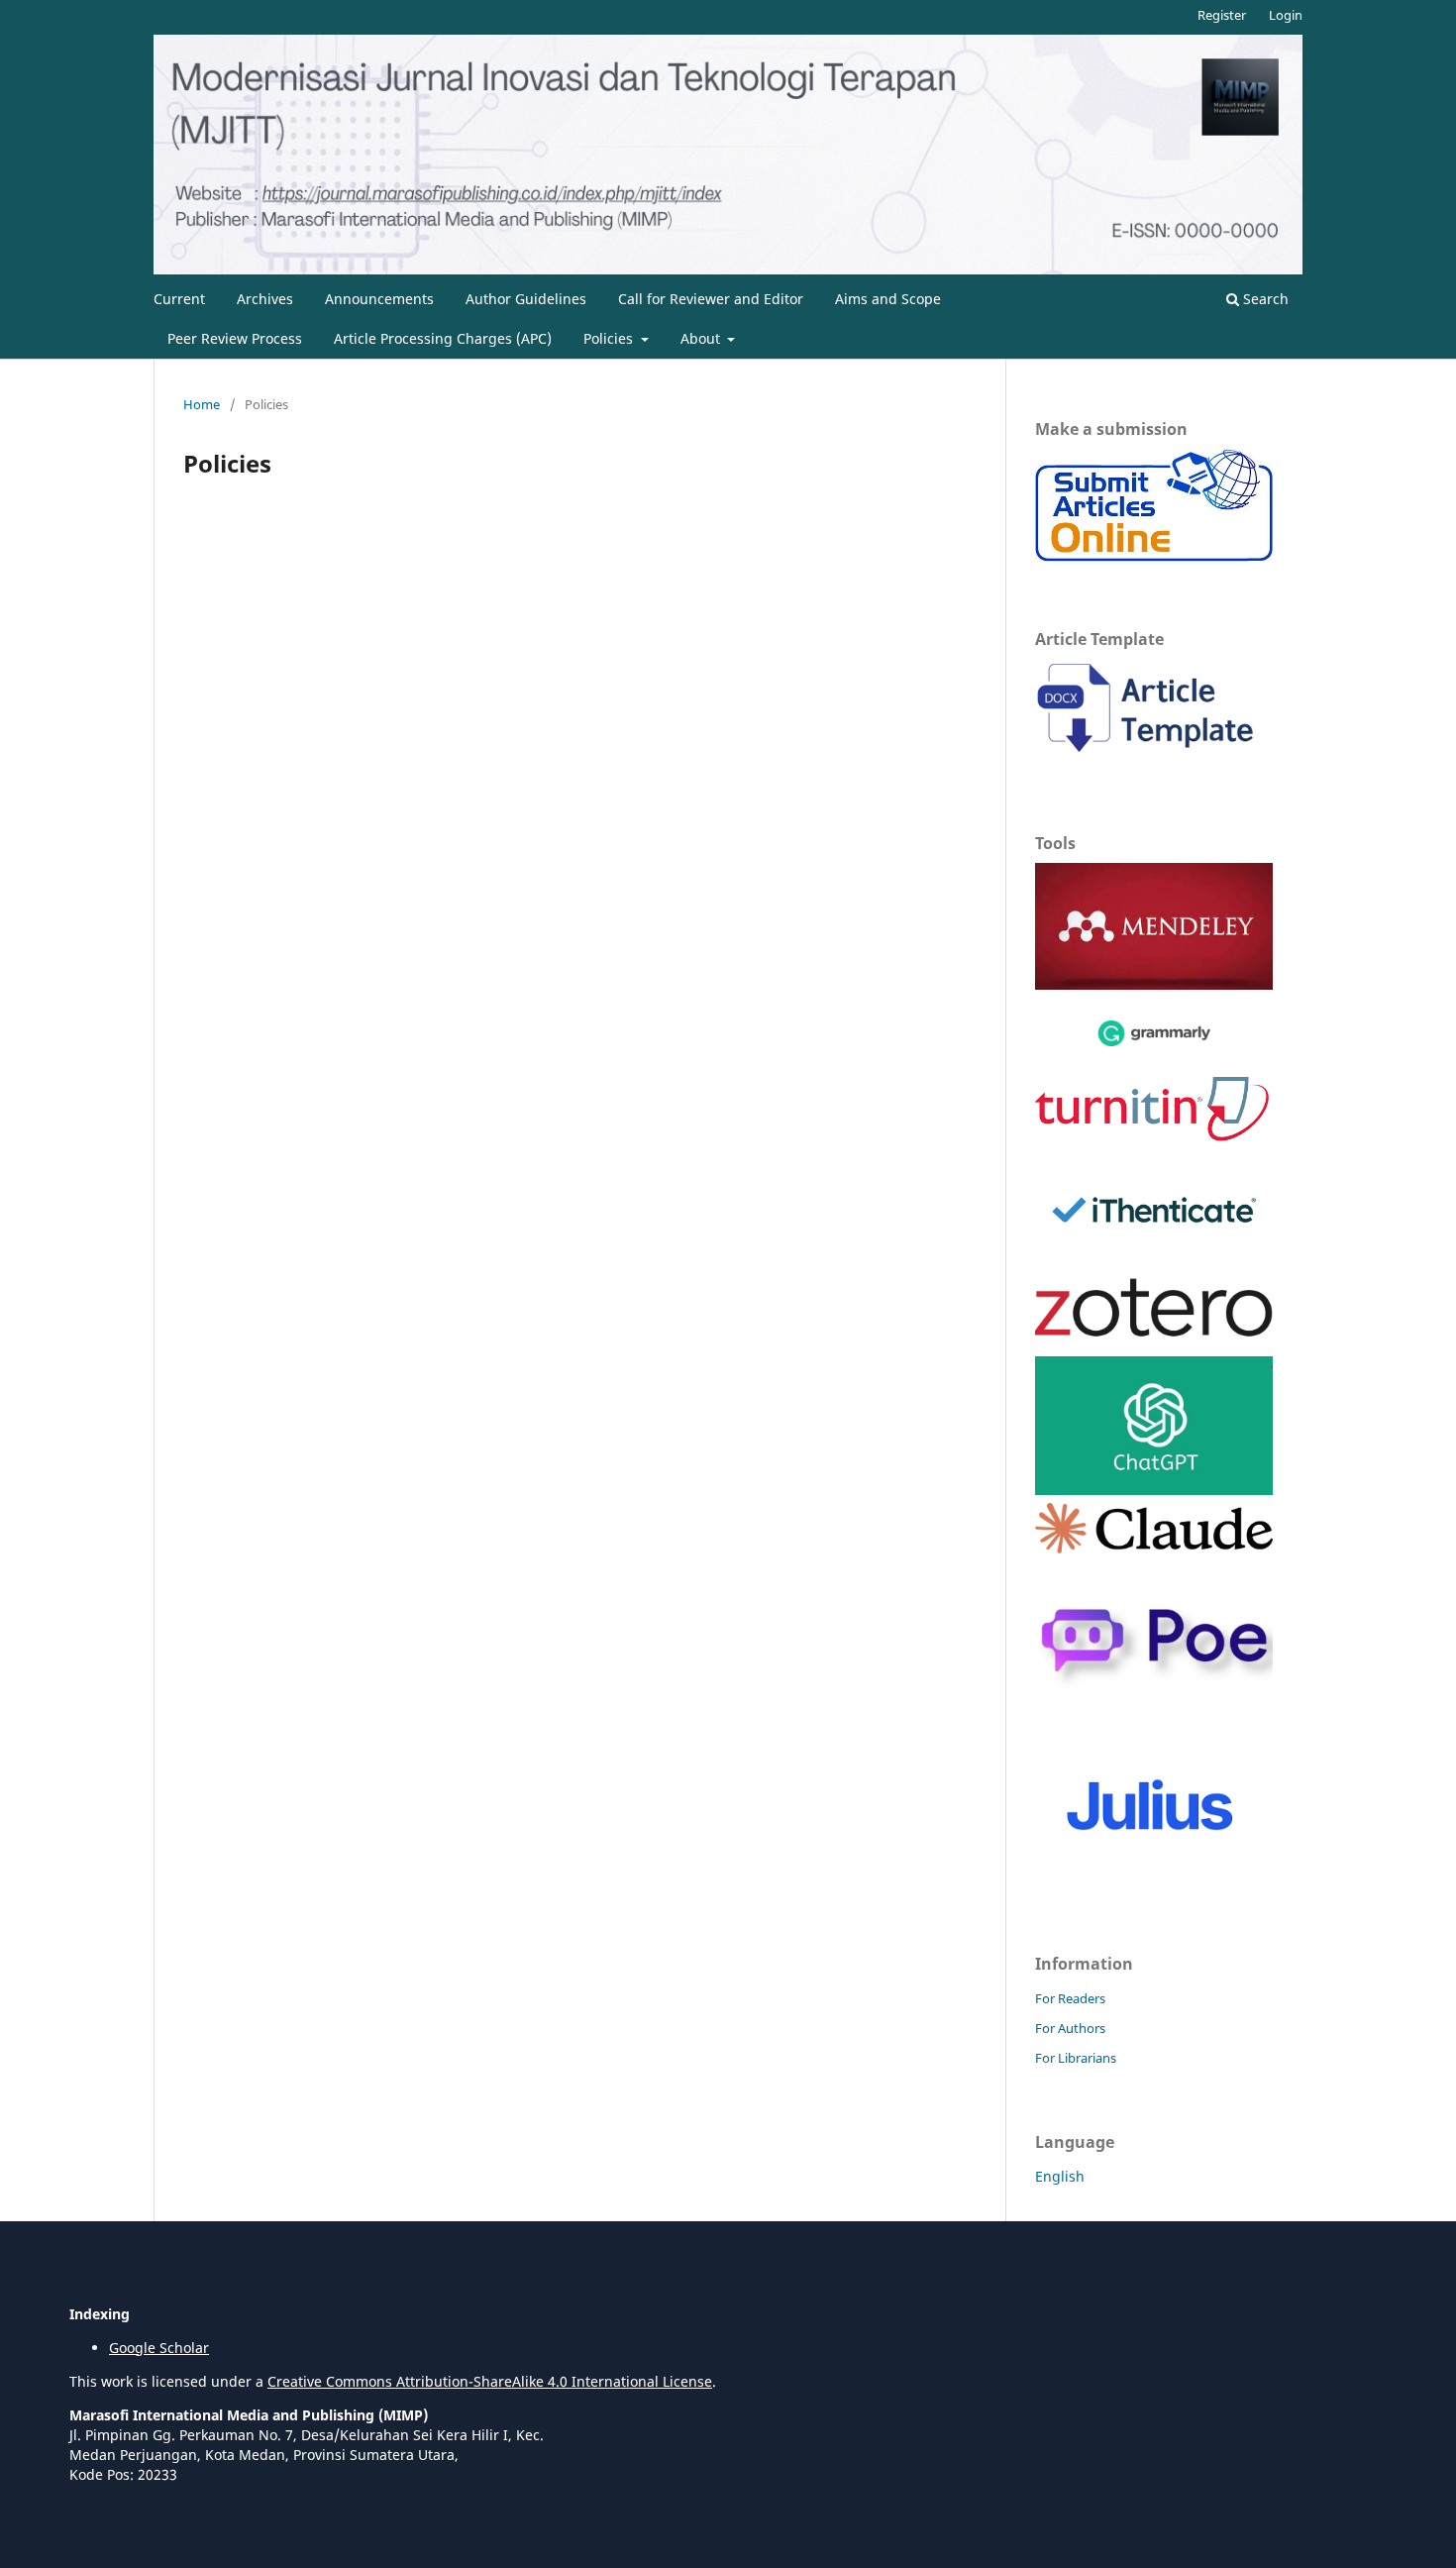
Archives (265, 299)
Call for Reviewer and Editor (711, 299)
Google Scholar (159, 2348)
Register (1222, 15)
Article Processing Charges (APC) (443, 338)
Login (1286, 15)
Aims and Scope (888, 299)
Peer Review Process (235, 338)
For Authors (1070, 2028)
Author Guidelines (526, 299)
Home (202, 404)
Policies (610, 338)
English (1060, 2176)
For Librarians (1076, 2058)
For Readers (1070, 1998)
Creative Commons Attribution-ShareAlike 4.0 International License (490, 2381)
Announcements (379, 299)
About (702, 338)
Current (179, 299)
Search (1264, 299)
